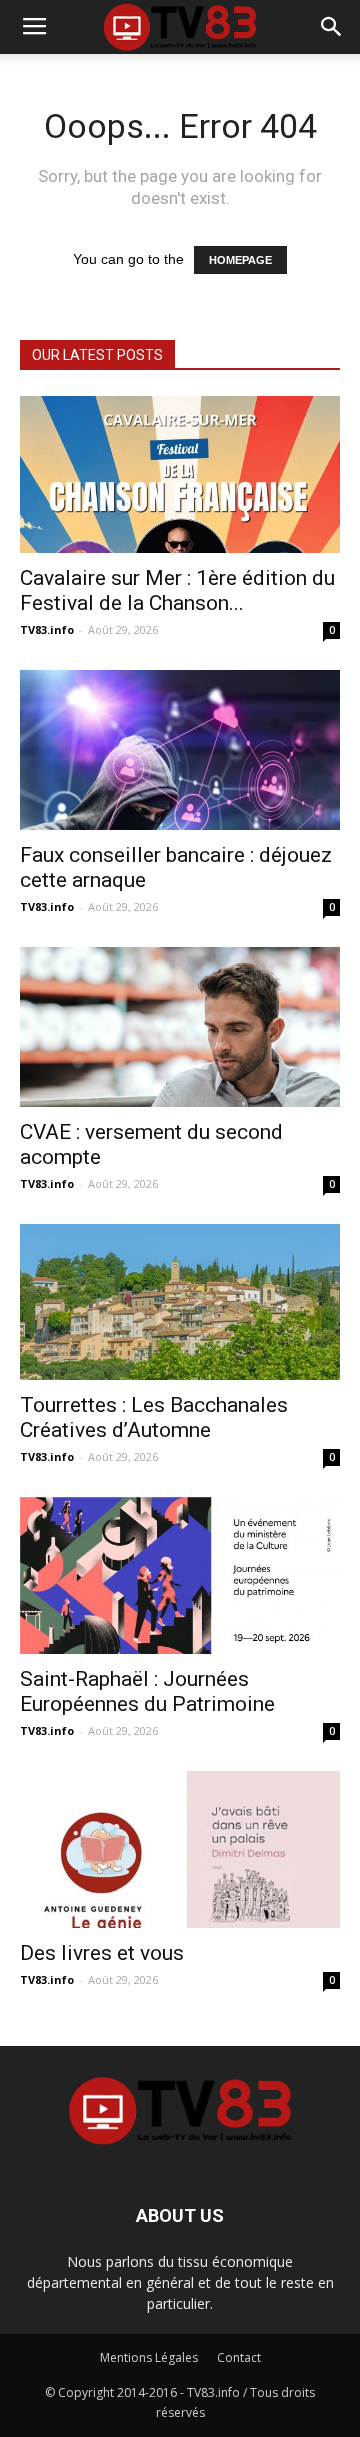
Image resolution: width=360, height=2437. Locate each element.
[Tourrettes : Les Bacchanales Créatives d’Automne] (180, 1302)
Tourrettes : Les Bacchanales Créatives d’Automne (154, 1417)
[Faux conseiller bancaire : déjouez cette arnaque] (180, 750)
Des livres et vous (102, 1953)
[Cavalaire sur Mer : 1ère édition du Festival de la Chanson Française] (180, 474)
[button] (332, 27)
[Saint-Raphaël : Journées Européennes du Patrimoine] (180, 1575)
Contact (239, 2357)
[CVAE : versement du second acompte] (180, 1027)
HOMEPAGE (240, 260)
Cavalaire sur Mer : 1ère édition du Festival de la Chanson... (177, 590)
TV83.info (47, 629)
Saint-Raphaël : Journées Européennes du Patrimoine (147, 1691)
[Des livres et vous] (180, 1849)
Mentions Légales (149, 2357)
